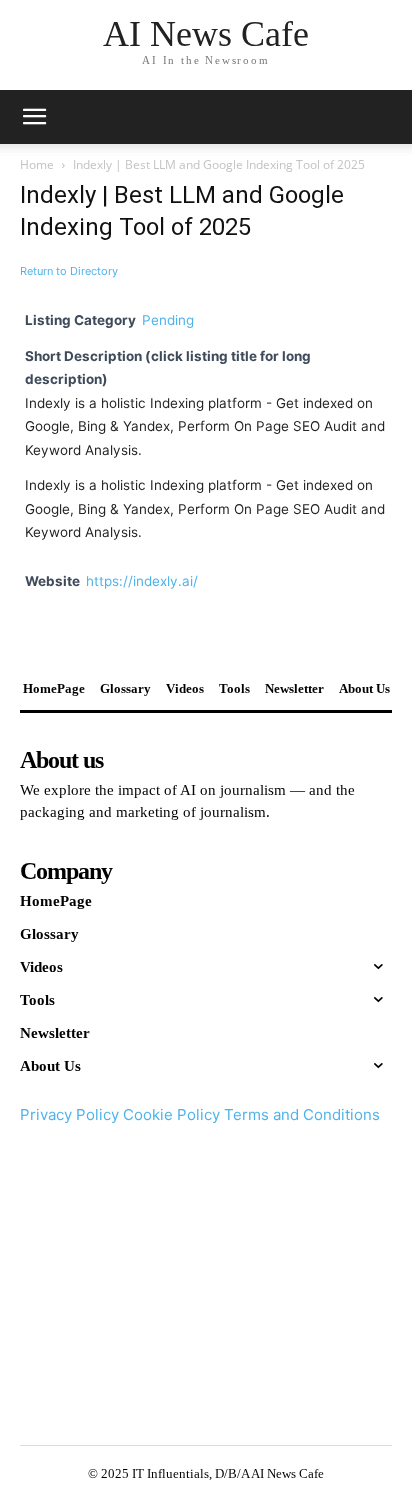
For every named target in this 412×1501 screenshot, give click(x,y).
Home (37, 164)
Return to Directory (69, 271)
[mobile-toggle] (34, 117)
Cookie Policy (171, 1114)
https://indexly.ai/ (142, 581)
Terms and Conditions (302, 1114)
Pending (168, 320)
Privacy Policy (69, 1114)
